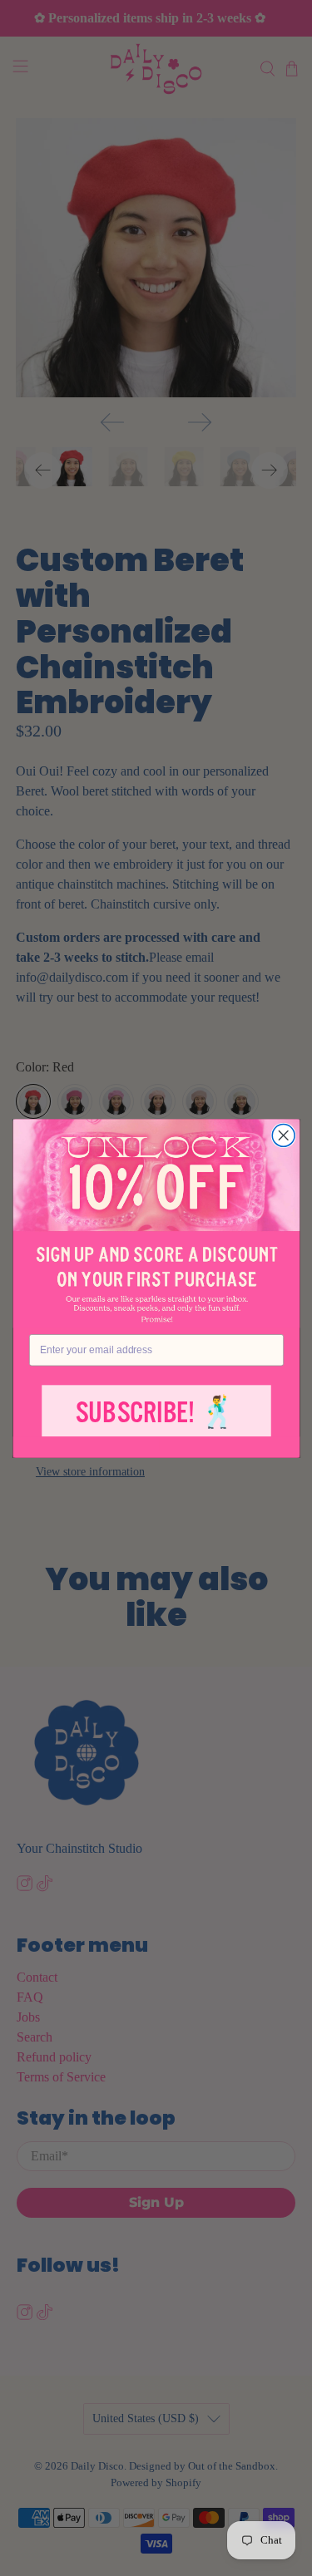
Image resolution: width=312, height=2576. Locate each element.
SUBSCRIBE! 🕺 (156, 1413)
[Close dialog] (283, 1135)
